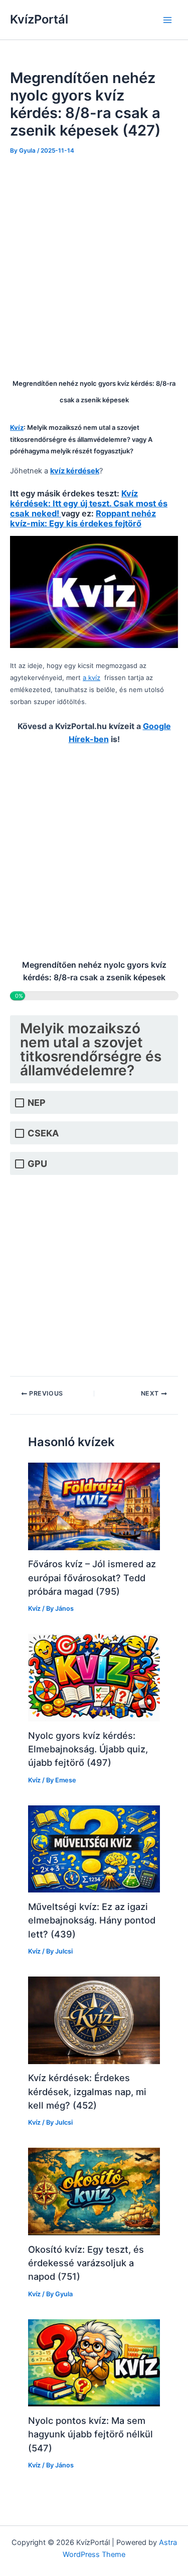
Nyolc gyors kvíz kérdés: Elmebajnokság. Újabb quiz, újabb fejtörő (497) (88, 1749)
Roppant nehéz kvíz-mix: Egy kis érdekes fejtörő (83, 518)
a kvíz (91, 678)
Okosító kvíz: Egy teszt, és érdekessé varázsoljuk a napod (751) (86, 2263)
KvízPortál (39, 19)
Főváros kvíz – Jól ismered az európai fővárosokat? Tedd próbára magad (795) (92, 1577)
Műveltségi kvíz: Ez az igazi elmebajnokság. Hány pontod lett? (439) (92, 1920)
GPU (37, 1164)
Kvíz (34, 1608)
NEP (37, 1103)
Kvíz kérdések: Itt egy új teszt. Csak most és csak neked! (89, 503)
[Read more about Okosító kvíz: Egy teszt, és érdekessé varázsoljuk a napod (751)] (94, 2191)
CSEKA (43, 1133)
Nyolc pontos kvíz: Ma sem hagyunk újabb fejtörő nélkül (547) (90, 2434)
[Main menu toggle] (167, 20)
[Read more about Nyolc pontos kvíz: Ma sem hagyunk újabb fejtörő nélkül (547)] (94, 2362)
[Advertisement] (94, 264)
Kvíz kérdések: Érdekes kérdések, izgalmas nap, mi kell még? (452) (87, 2091)
